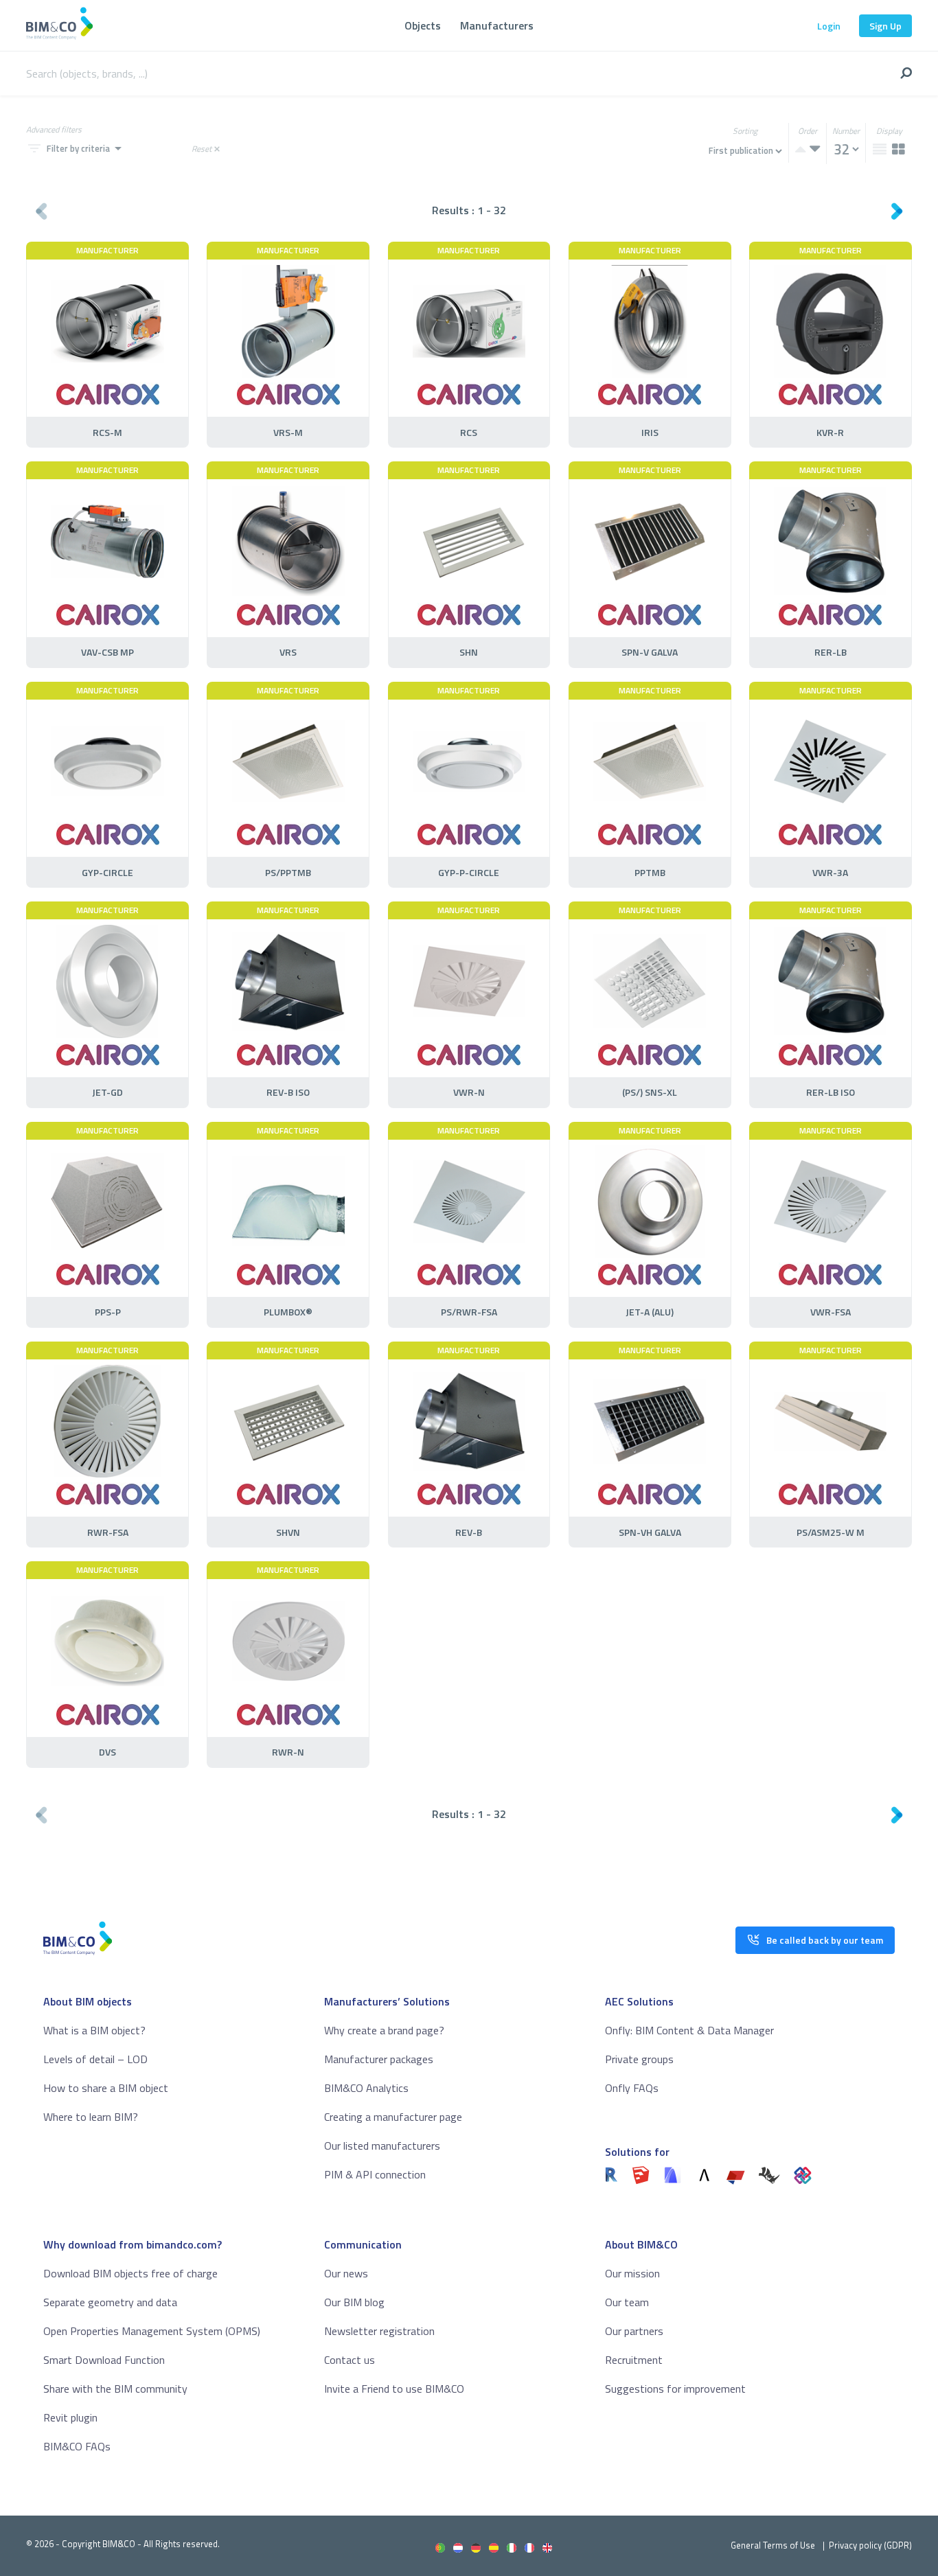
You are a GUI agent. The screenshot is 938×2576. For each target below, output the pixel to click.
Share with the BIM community (115, 2389)
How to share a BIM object (106, 2088)
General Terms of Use (773, 2545)
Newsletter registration (379, 2331)
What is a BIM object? (94, 2030)
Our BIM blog (354, 2302)
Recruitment (634, 2360)
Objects (423, 25)
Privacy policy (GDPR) (870, 2545)
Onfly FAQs (632, 2088)
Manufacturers (497, 25)
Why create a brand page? (384, 2030)
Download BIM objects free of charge (130, 2273)
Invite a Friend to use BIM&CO (394, 2389)
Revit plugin (70, 2417)
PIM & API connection (375, 2174)
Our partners (634, 2331)
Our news (346, 2273)
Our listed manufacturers (382, 2146)
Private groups (639, 2059)
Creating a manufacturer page (393, 2117)
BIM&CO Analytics (366, 2088)
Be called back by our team (825, 1940)
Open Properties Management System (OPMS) (152, 2331)
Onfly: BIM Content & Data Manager (689, 2030)
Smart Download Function (104, 2360)
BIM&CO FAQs (77, 2446)
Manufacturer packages (379, 2059)
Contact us (350, 2360)
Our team (627, 2302)
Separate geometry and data (110, 2302)
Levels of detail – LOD (95, 2059)
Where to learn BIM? (91, 2117)
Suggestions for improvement (675, 2389)
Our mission (632, 2273)
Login (829, 26)
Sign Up (885, 26)
